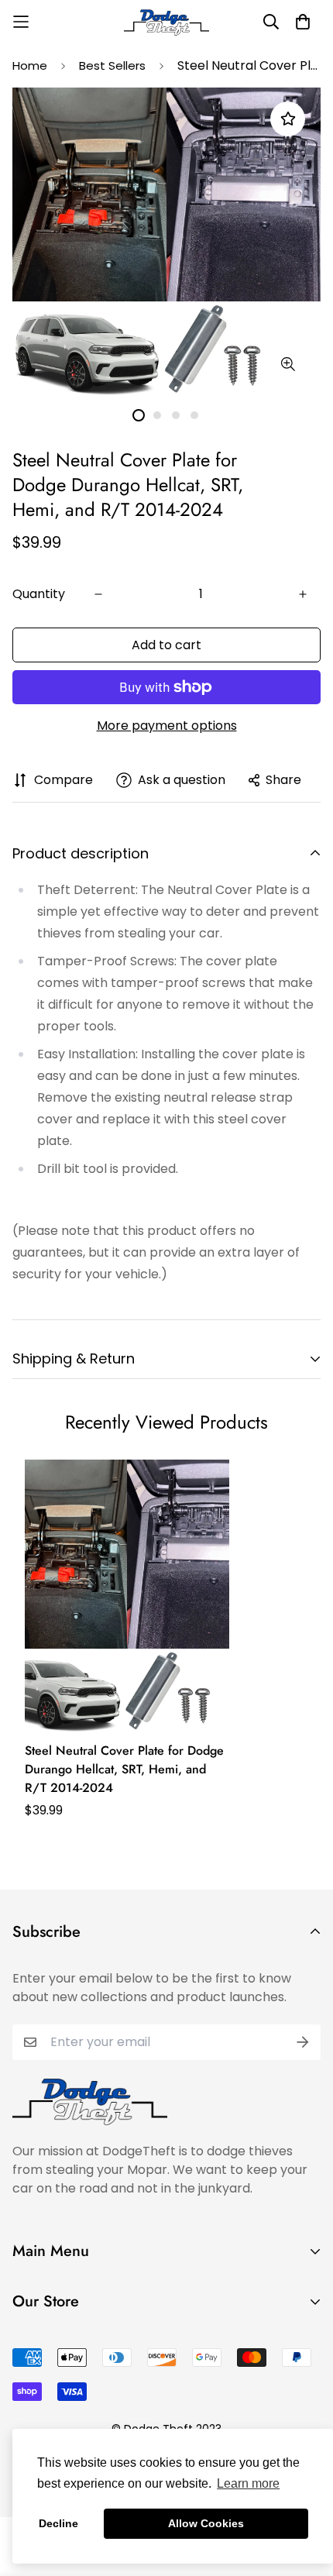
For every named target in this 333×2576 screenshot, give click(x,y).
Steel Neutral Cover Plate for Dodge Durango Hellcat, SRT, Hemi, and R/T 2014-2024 (124, 1769)
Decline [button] (58, 2523)
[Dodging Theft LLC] (166, 22)
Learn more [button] (248, 2483)
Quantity (39, 594)
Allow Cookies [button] (206, 2523)
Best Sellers (112, 65)
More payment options (167, 726)
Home (30, 65)
